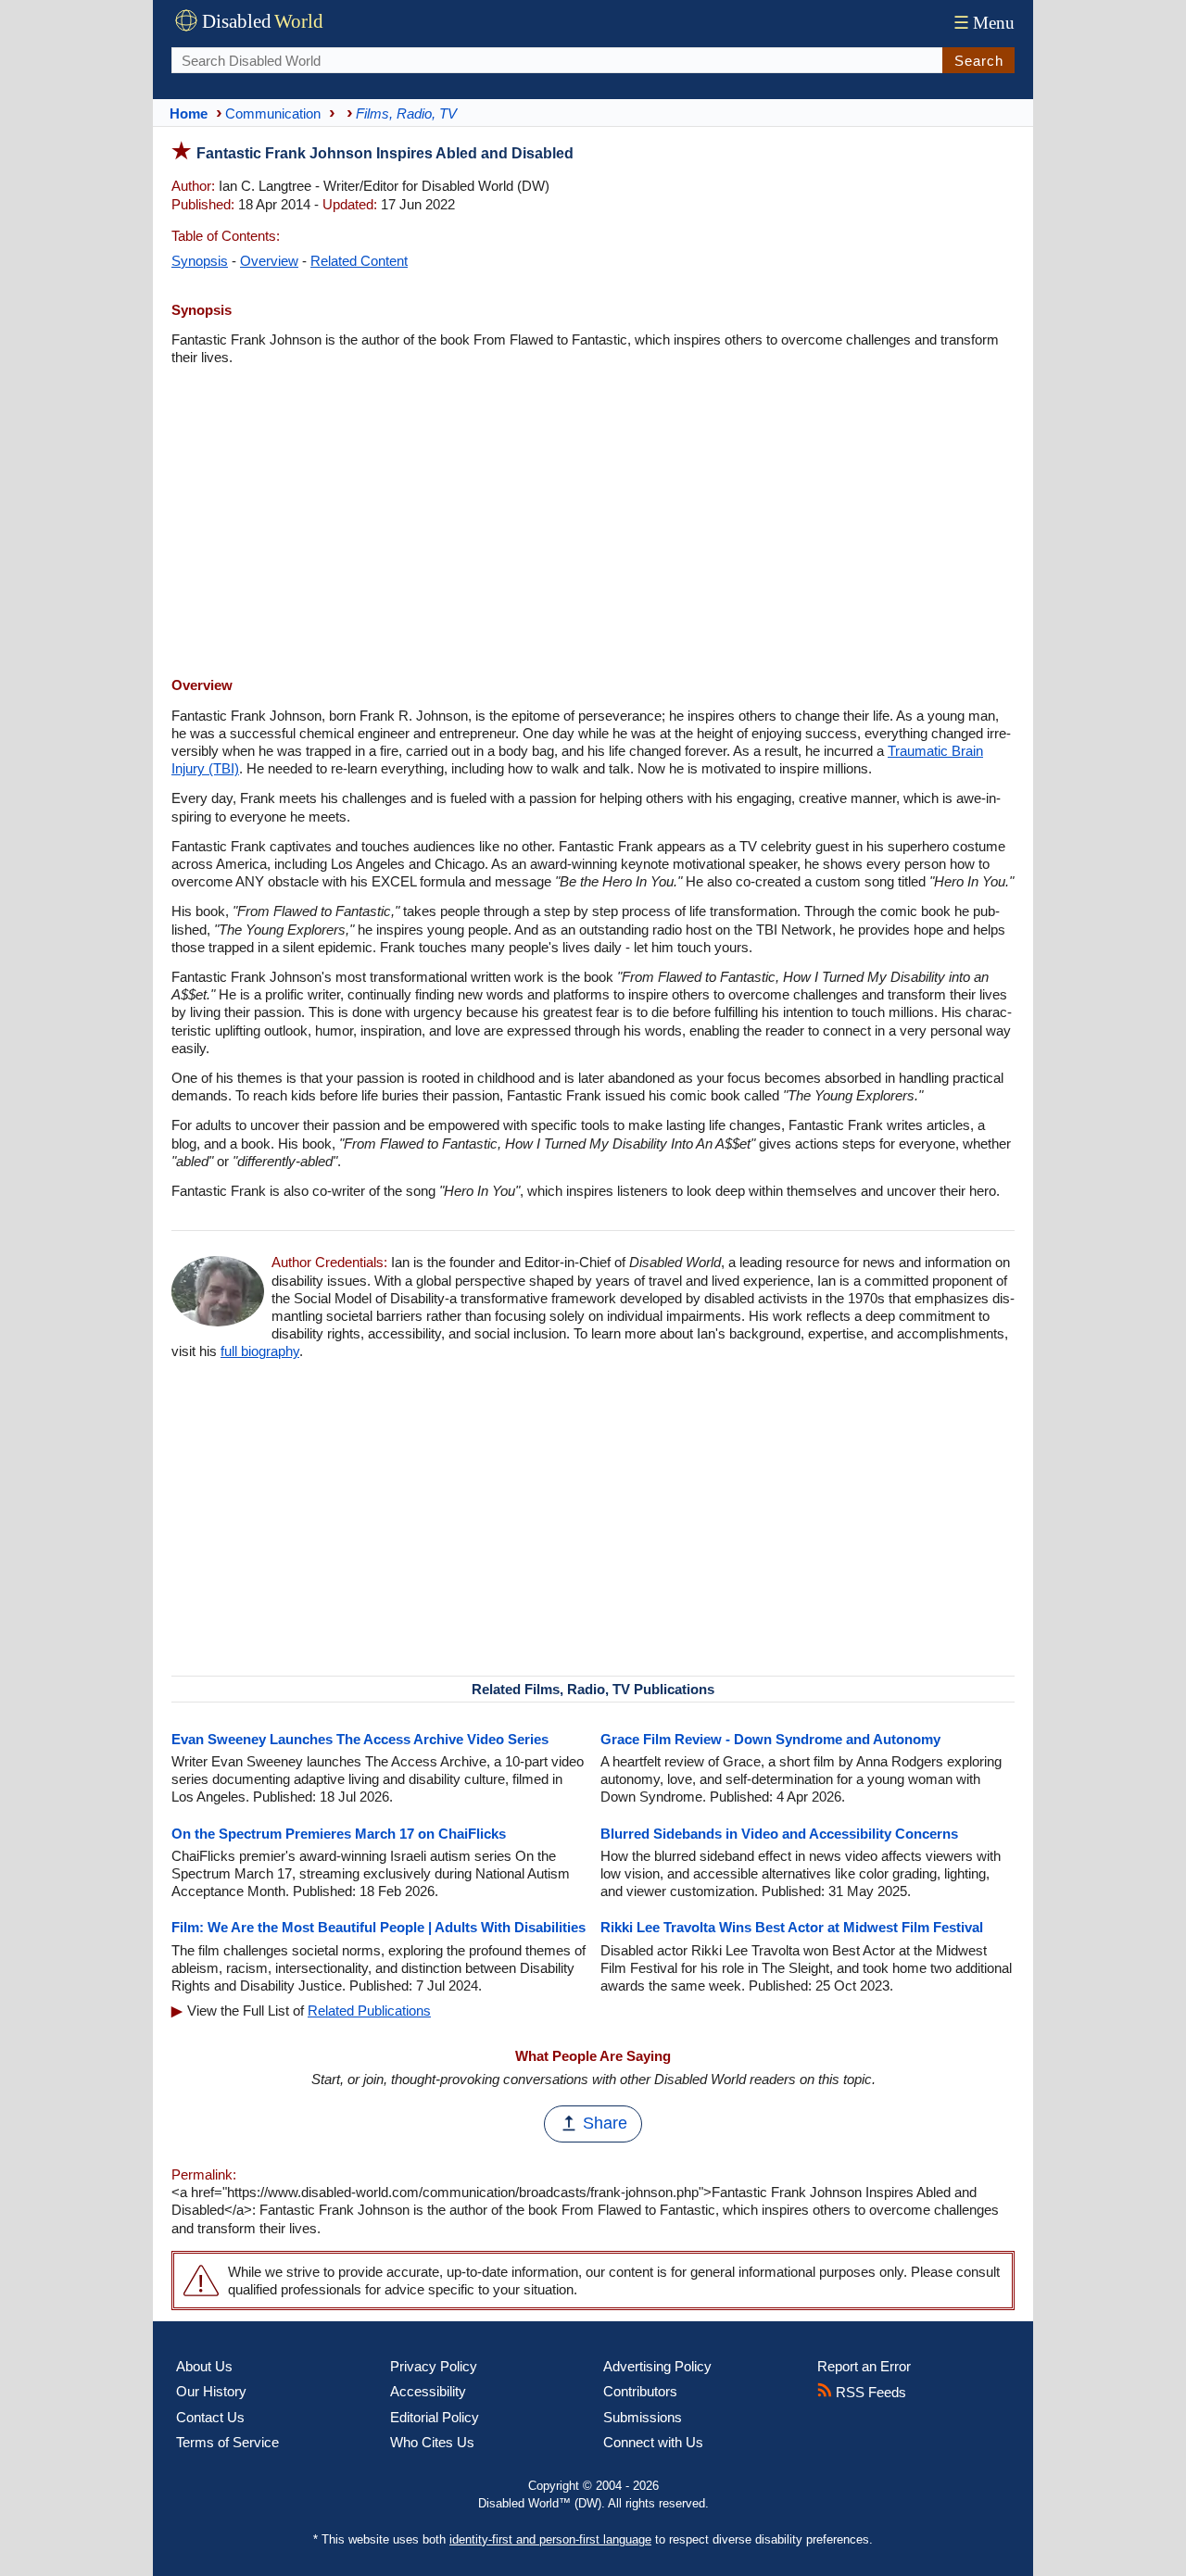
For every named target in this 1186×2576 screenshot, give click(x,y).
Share (605, 2123)
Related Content (359, 261)
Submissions (643, 2417)
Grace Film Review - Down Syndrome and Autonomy (770, 1739)
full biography (260, 1351)
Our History (211, 2391)
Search (979, 61)
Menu (984, 23)
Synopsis (200, 261)
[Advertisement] (593, 523)
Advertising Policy (657, 2366)
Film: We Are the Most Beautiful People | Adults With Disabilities (379, 1927)
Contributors (640, 2391)
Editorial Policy (435, 2417)
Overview (269, 261)
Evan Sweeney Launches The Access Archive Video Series (360, 1739)
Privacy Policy (434, 2366)
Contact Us (210, 2417)
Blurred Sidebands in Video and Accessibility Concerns (779, 1834)
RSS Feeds (869, 2392)
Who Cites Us (432, 2442)
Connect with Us (653, 2442)
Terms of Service (227, 2442)
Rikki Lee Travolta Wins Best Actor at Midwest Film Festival (792, 1927)
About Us (204, 2366)
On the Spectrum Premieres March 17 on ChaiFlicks (339, 1834)
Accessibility (428, 2391)
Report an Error (864, 2366)
